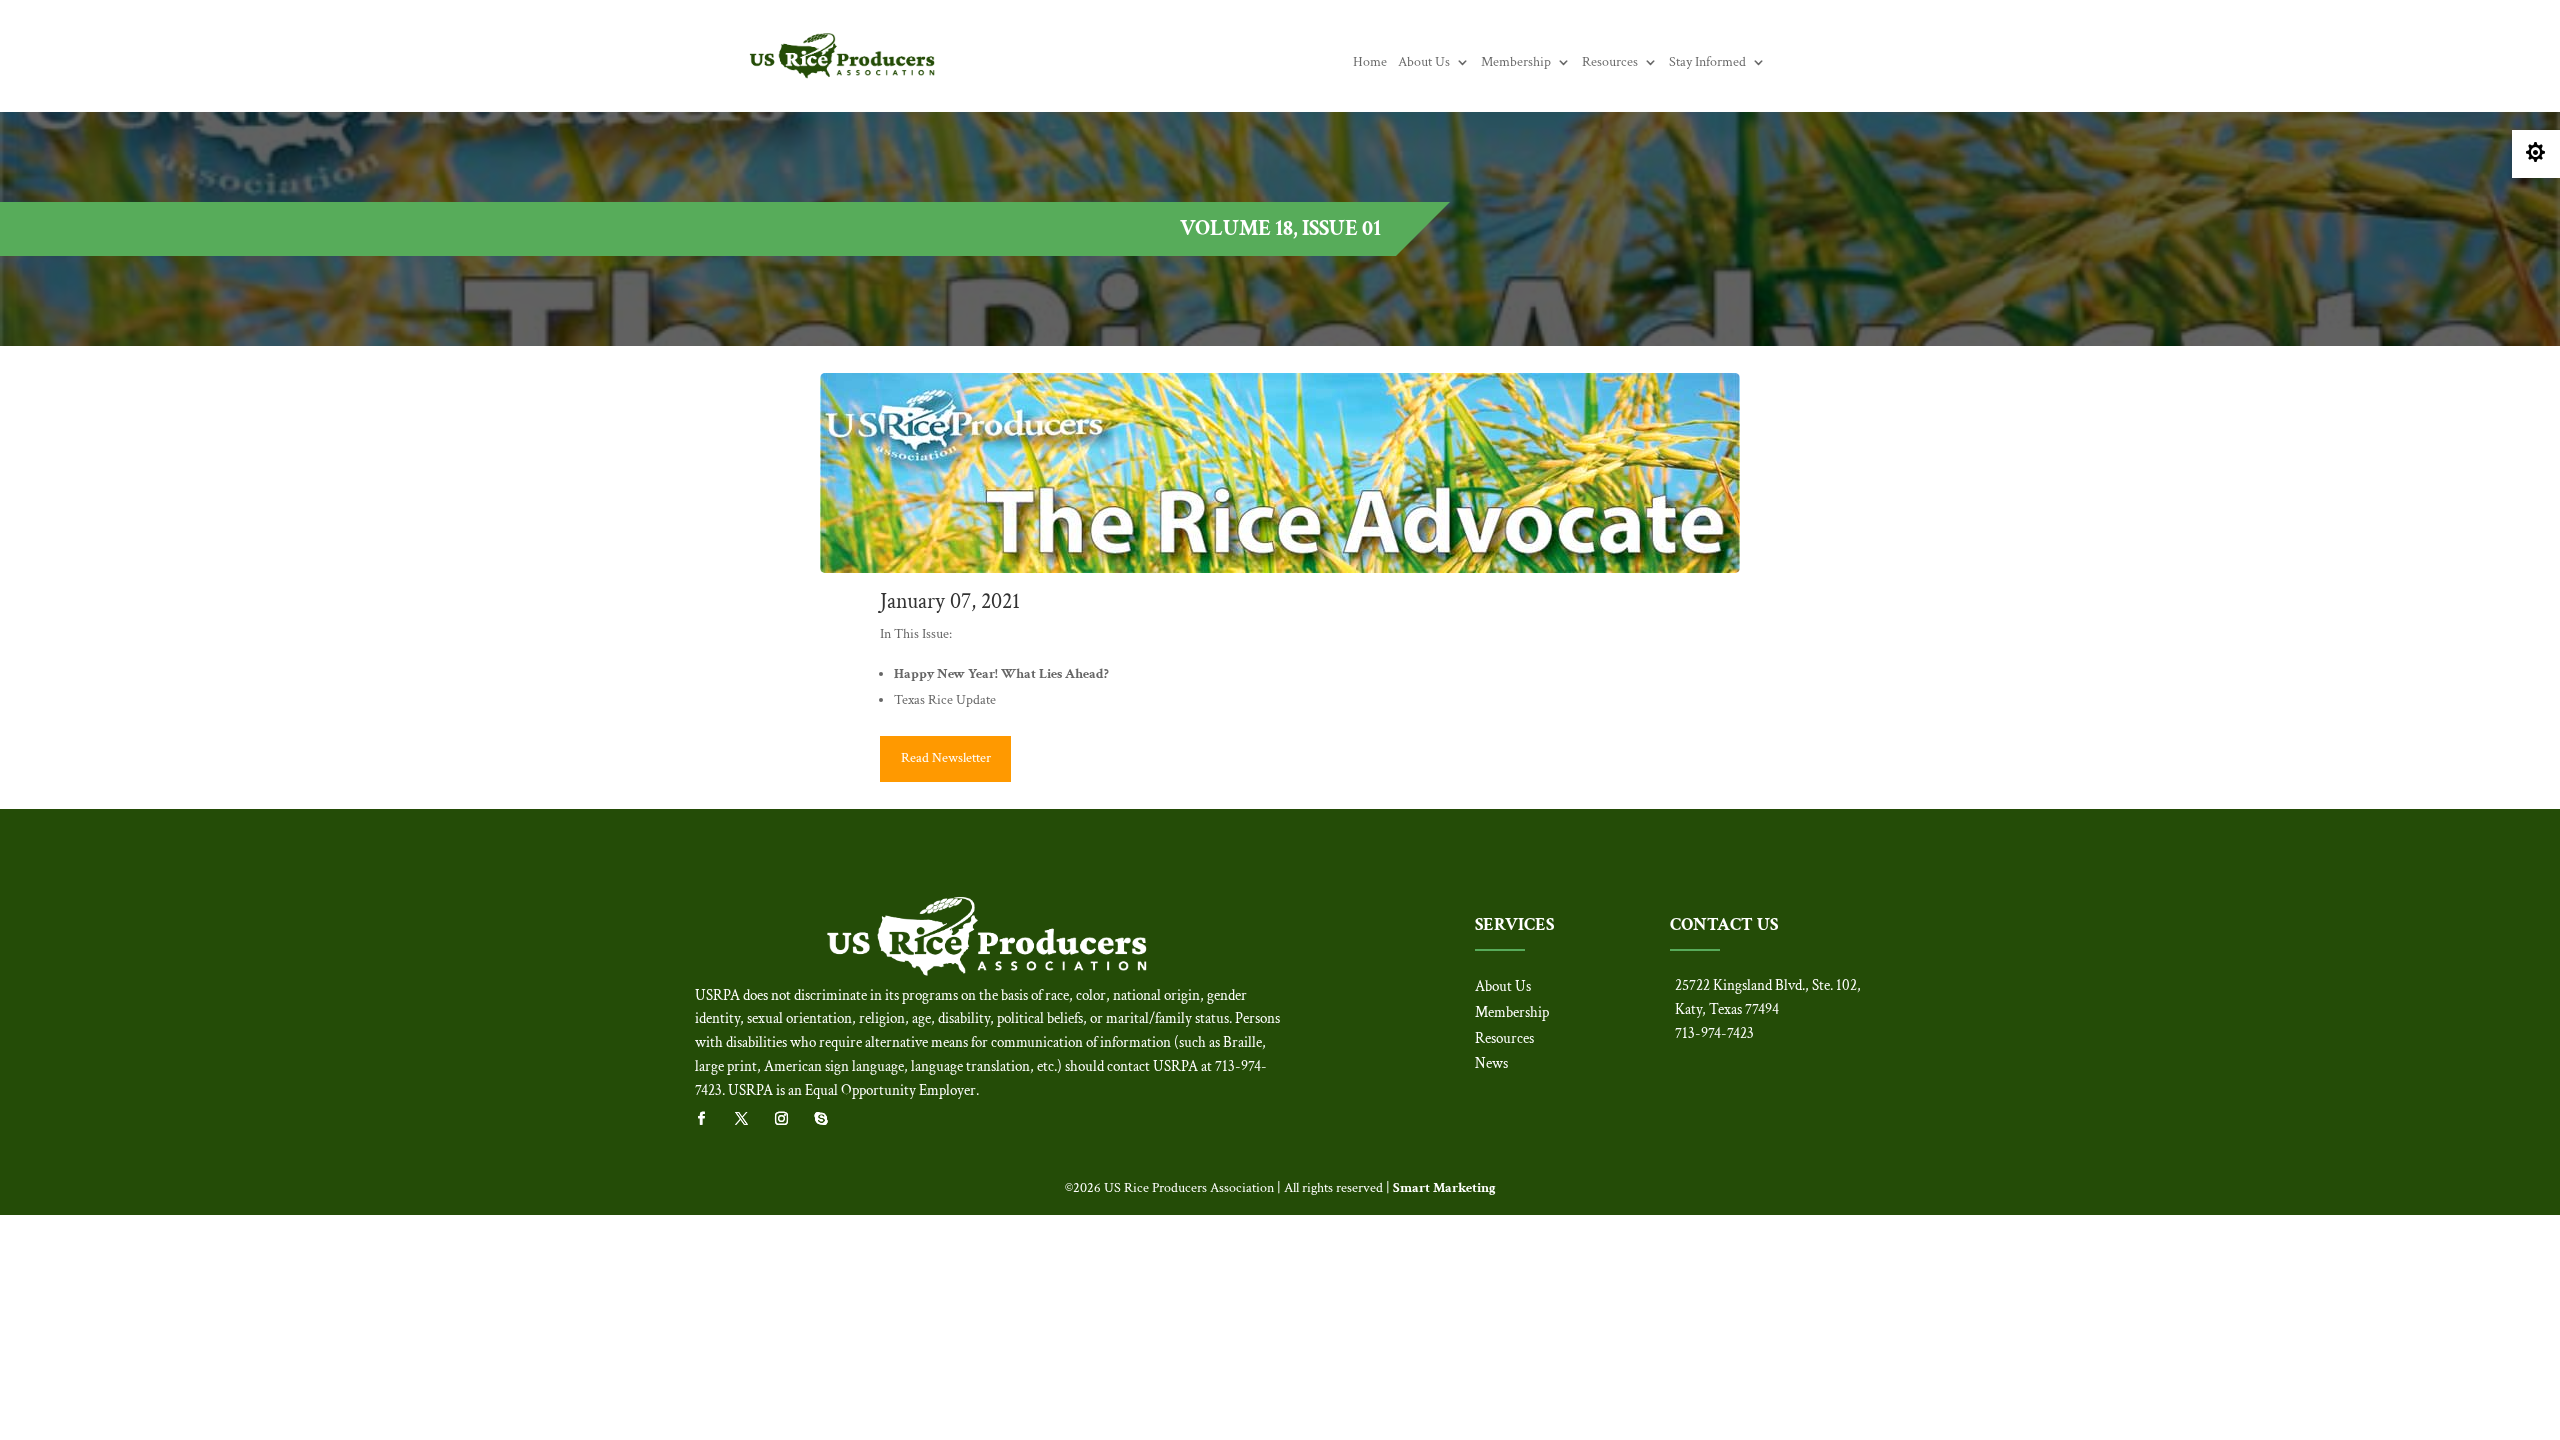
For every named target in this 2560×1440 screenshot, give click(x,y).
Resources (1610, 63)
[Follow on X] (751, 1119)
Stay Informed (1707, 63)
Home (1370, 63)
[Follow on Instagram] (791, 1119)
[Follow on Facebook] (711, 1119)
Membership (1516, 63)
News (1491, 1063)
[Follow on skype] (831, 1119)
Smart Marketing (1444, 1188)
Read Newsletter (946, 758)
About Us (1424, 63)
